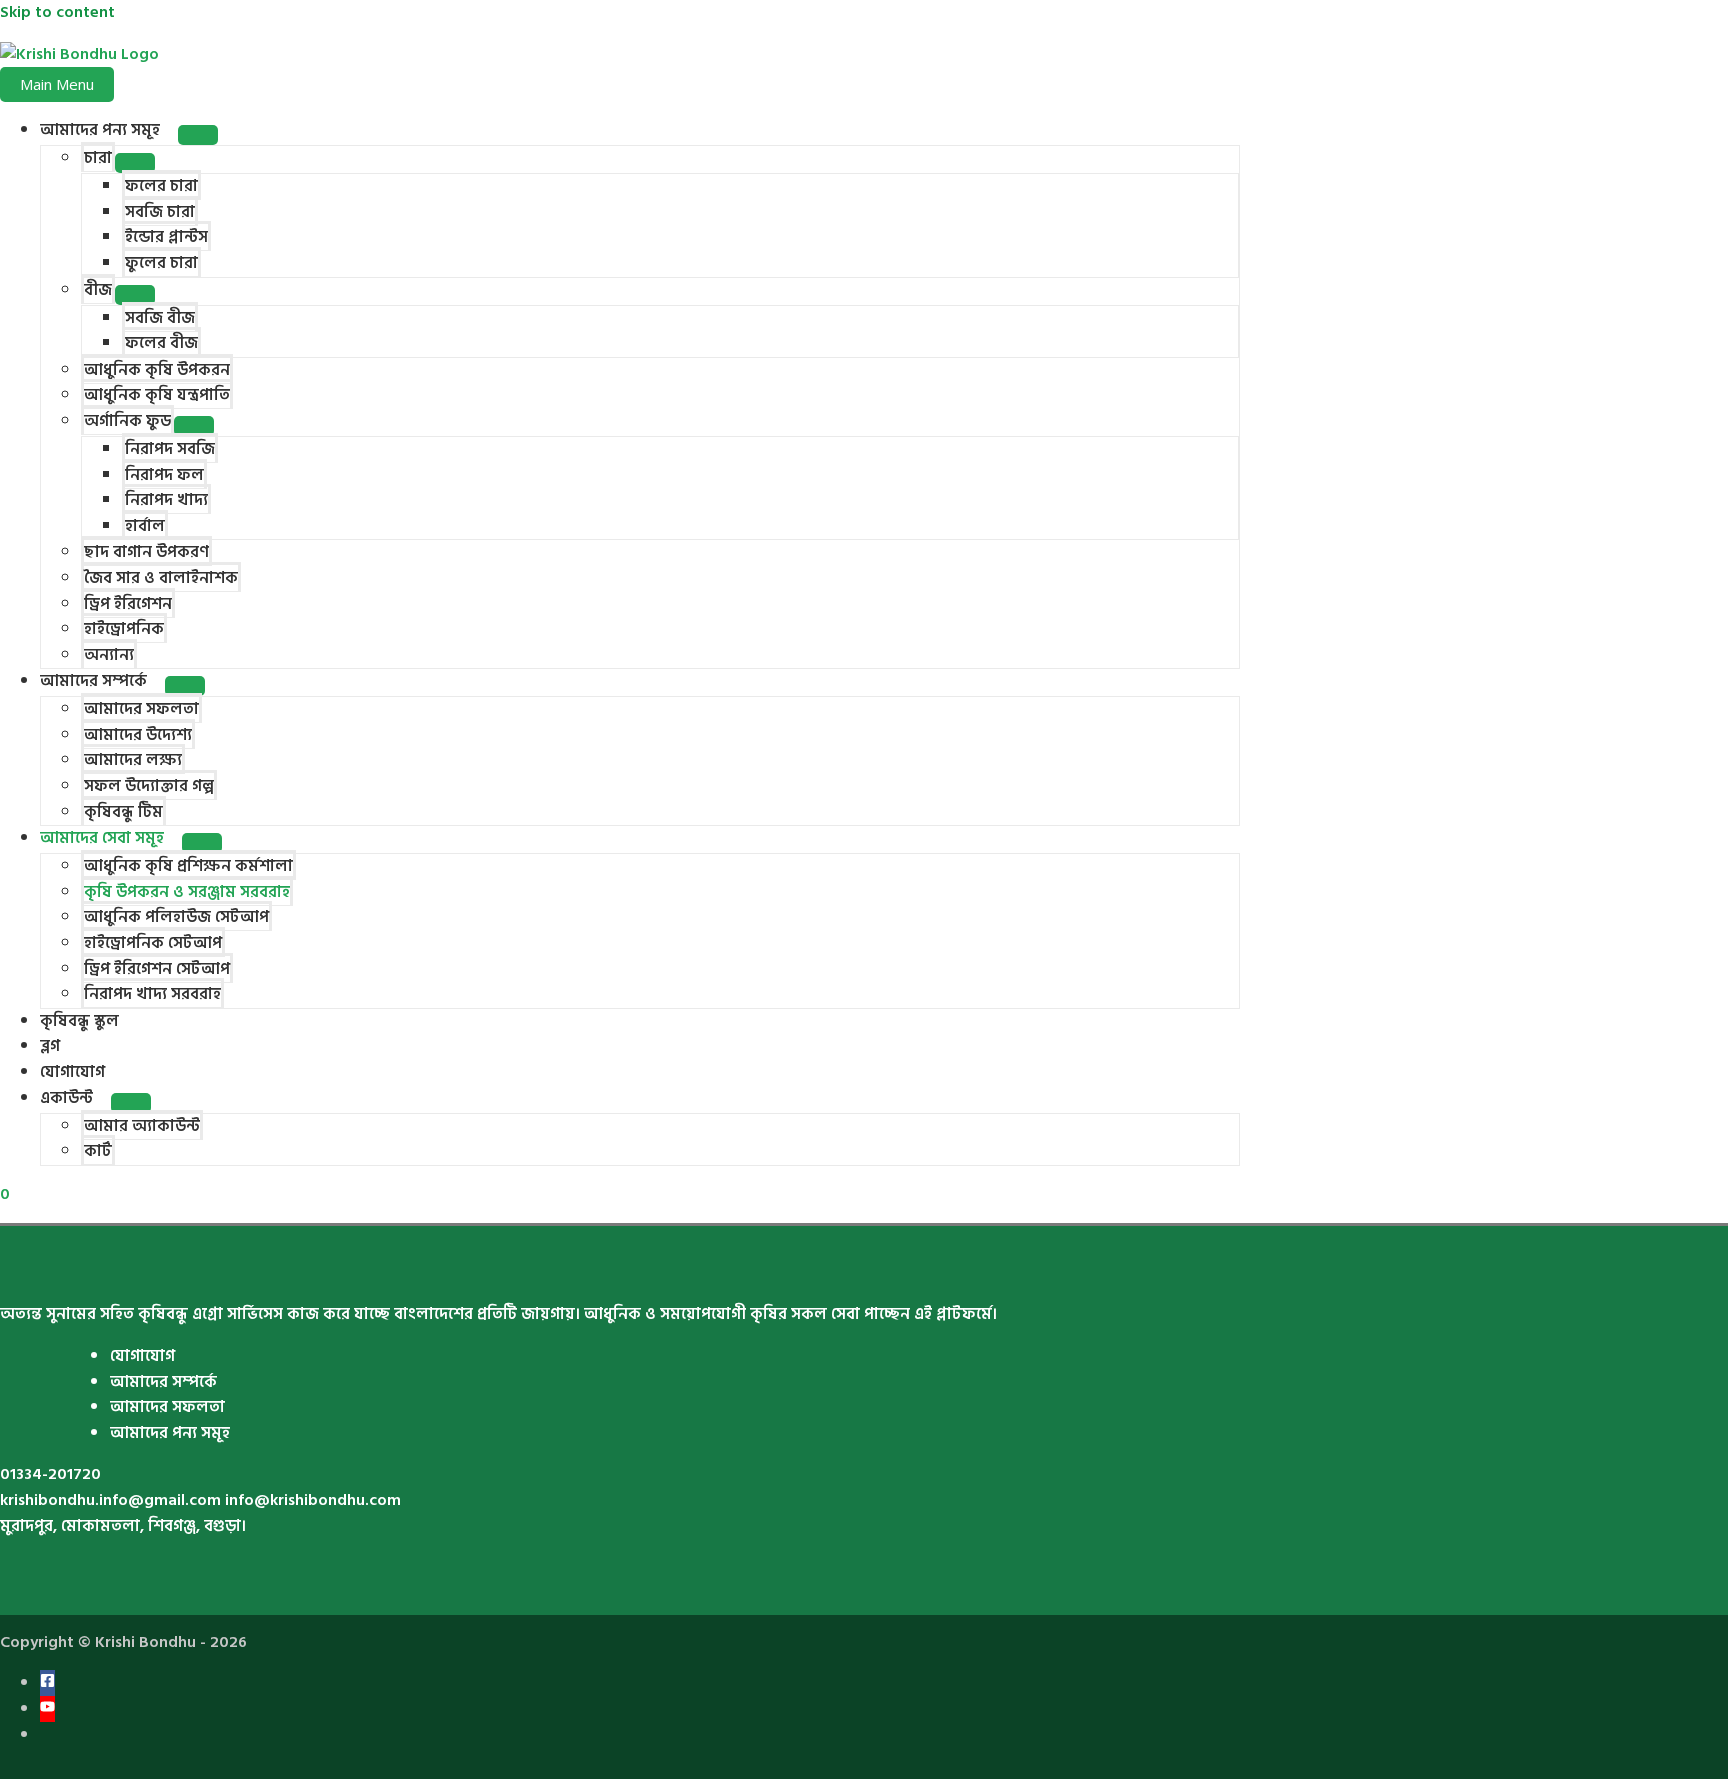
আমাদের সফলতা (141, 709)
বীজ (98, 290)
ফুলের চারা (161, 263)
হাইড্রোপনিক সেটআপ (153, 943)
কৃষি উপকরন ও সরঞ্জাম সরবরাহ (187, 892)
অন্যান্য (109, 655)
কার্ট (98, 1151)
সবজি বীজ (160, 318)
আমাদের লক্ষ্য (133, 760)
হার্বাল (145, 526)
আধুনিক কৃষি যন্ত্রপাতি (157, 395)
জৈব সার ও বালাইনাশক (161, 578)
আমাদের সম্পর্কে (93, 681)
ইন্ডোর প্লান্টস (166, 237)
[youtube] (47, 1709)
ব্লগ (50, 1046)
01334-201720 (50, 1474)
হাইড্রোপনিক (124, 629)
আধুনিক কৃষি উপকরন (157, 370)
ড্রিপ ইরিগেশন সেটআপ (157, 969)
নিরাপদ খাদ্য (166, 500)
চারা (98, 158)
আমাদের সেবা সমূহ (102, 838)
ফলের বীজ (161, 343)
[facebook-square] (47, 1683)
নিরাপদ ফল (164, 475)
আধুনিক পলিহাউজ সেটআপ (176, 917)
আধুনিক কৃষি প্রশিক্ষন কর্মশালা (188, 866)
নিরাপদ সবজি (170, 449)
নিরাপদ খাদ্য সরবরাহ (152, 994)
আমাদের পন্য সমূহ (100, 130)
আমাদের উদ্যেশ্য (138, 735)
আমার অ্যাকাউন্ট (142, 1126)
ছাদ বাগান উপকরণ (146, 552)
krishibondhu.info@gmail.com (110, 1500)
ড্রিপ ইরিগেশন (128, 604)
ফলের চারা (161, 186)
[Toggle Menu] (198, 135)
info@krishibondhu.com (313, 1500)
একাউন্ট (66, 1098)
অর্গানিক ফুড (127, 421)
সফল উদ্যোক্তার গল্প (149, 786)
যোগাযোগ (72, 1072)
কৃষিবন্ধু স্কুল (79, 1021)
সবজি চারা (160, 212)
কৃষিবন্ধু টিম (123, 812)
